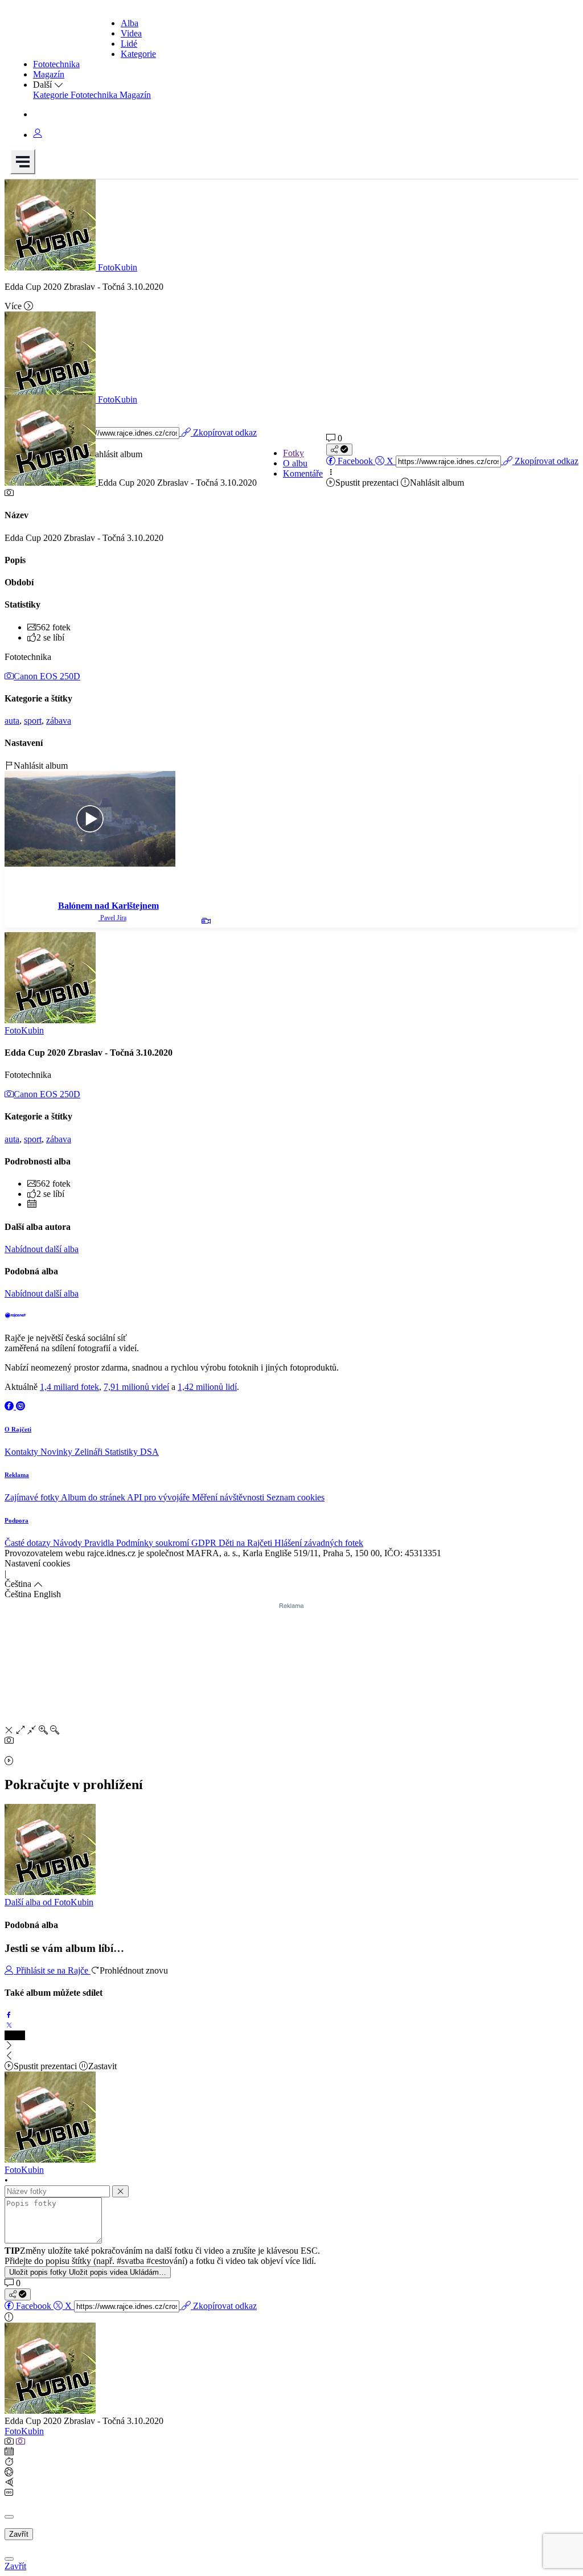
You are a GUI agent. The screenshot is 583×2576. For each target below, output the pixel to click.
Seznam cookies (295, 1497)
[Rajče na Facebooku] (10, 1406)
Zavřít (19, 2534)
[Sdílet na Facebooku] (9, 2015)
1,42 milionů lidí (207, 1387)
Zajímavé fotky (33, 1497)
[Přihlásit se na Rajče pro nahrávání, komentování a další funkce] (38, 135)
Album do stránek (94, 1497)
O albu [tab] (295, 463)
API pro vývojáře (159, 1497)
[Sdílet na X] (9, 2025)
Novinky (58, 1452)
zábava (59, 721)
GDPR (205, 1543)
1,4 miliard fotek (69, 1387)
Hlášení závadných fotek (319, 1543)
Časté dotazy (29, 1543)
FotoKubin (24, 2431)
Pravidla (100, 1543)
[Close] (9, 2517)
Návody (69, 1543)
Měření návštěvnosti (229, 1497)
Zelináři (90, 1452)
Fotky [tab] (293, 453)
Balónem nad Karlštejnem (108, 906)
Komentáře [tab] (303, 473)
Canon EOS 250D (47, 676)
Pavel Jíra (112, 918)
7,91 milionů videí (136, 1387)
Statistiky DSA (132, 1452)
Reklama (17, 1475)
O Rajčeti (18, 1429)
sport (33, 721)
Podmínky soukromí (154, 1543)
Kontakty (22, 1452)
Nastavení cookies (37, 1563)
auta (12, 721)
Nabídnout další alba (42, 1249)
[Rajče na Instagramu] (20, 1406)
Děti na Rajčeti (247, 1543)
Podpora (17, 1520)
